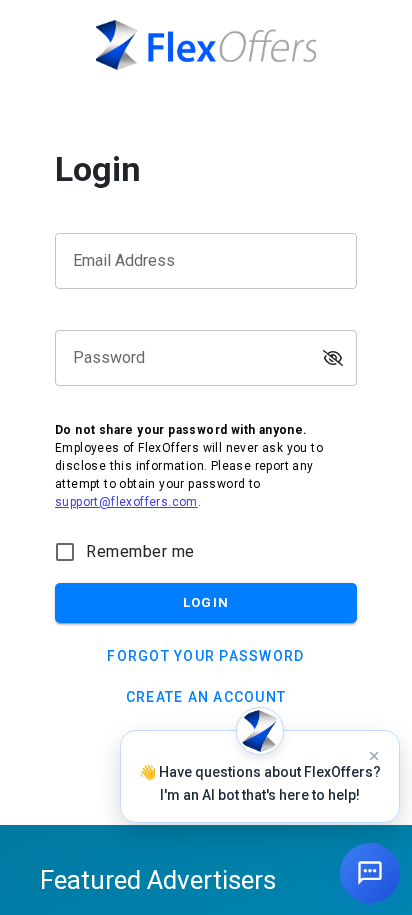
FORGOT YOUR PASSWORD (205, 656)
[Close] (374, 756)
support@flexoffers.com (126, 502)
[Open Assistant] (370, 873)
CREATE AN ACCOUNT (206, 697)
